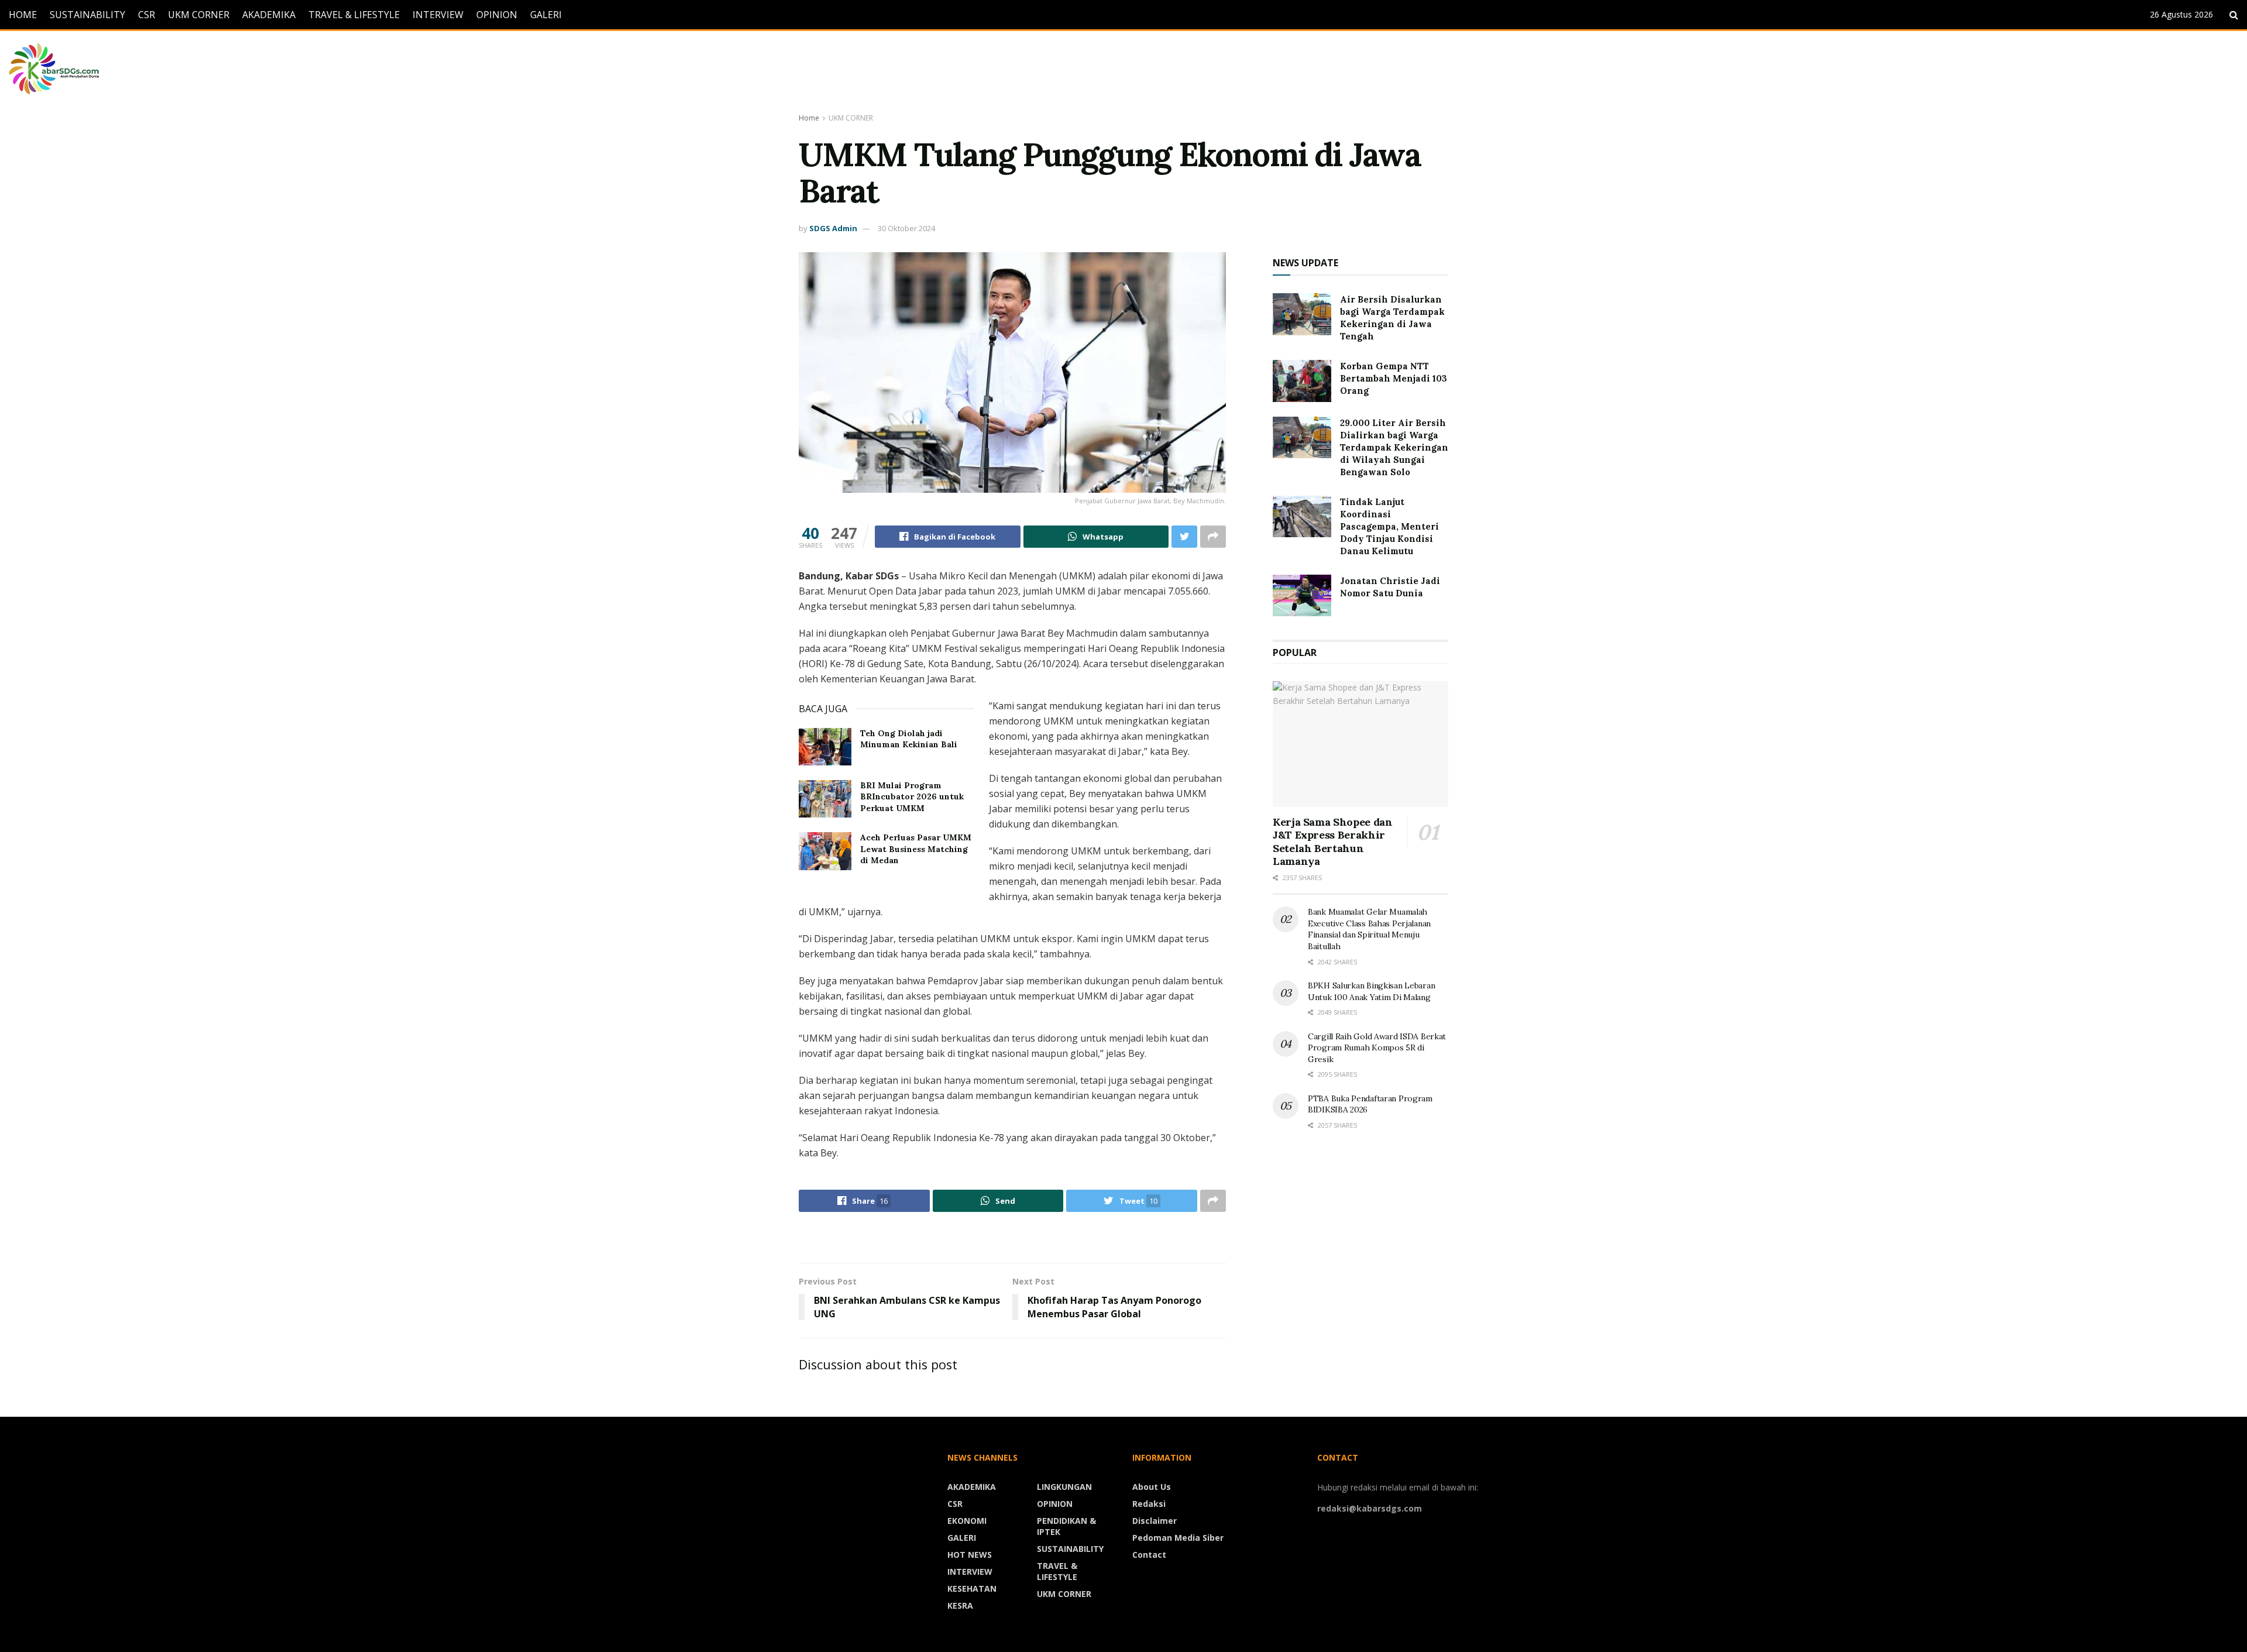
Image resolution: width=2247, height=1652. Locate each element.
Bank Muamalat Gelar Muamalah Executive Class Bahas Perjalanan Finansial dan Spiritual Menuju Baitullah (1369, 929)
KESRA (960, 1605)
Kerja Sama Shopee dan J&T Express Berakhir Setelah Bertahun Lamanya (1332, 842)
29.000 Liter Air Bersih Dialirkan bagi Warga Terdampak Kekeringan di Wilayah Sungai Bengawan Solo (1394, 447)
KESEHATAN (972, 1589)
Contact (1149, 1555)
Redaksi (1149, 1504)
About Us (1152, 1487)
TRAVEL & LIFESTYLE (354, 15)
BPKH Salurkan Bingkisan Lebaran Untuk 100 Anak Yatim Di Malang (1371, 991)
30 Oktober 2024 (906, 228)
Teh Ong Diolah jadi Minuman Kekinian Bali (909, 739)
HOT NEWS (970, 1555)
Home (809, 118)
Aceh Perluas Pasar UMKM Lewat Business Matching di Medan (916, 849)
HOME (23, 15)
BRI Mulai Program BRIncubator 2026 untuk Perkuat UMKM (912, 797)
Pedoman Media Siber (1178, 1538)
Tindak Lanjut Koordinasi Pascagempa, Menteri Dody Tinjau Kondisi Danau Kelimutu (1389, 526)
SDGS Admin (833, 228)
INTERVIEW (438, 15)
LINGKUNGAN (1064, 1487)
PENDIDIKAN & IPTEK (1066, 1526)
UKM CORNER (199, 15)
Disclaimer (1155, 1521)
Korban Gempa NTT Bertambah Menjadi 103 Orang (1394, 378)
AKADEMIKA (269, 15)
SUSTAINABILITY (87, 15)
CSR (147, 15)
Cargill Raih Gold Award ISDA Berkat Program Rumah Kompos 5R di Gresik (1377, 1048)
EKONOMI (967, 1521)
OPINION (497, 15)
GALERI (546, 15)
